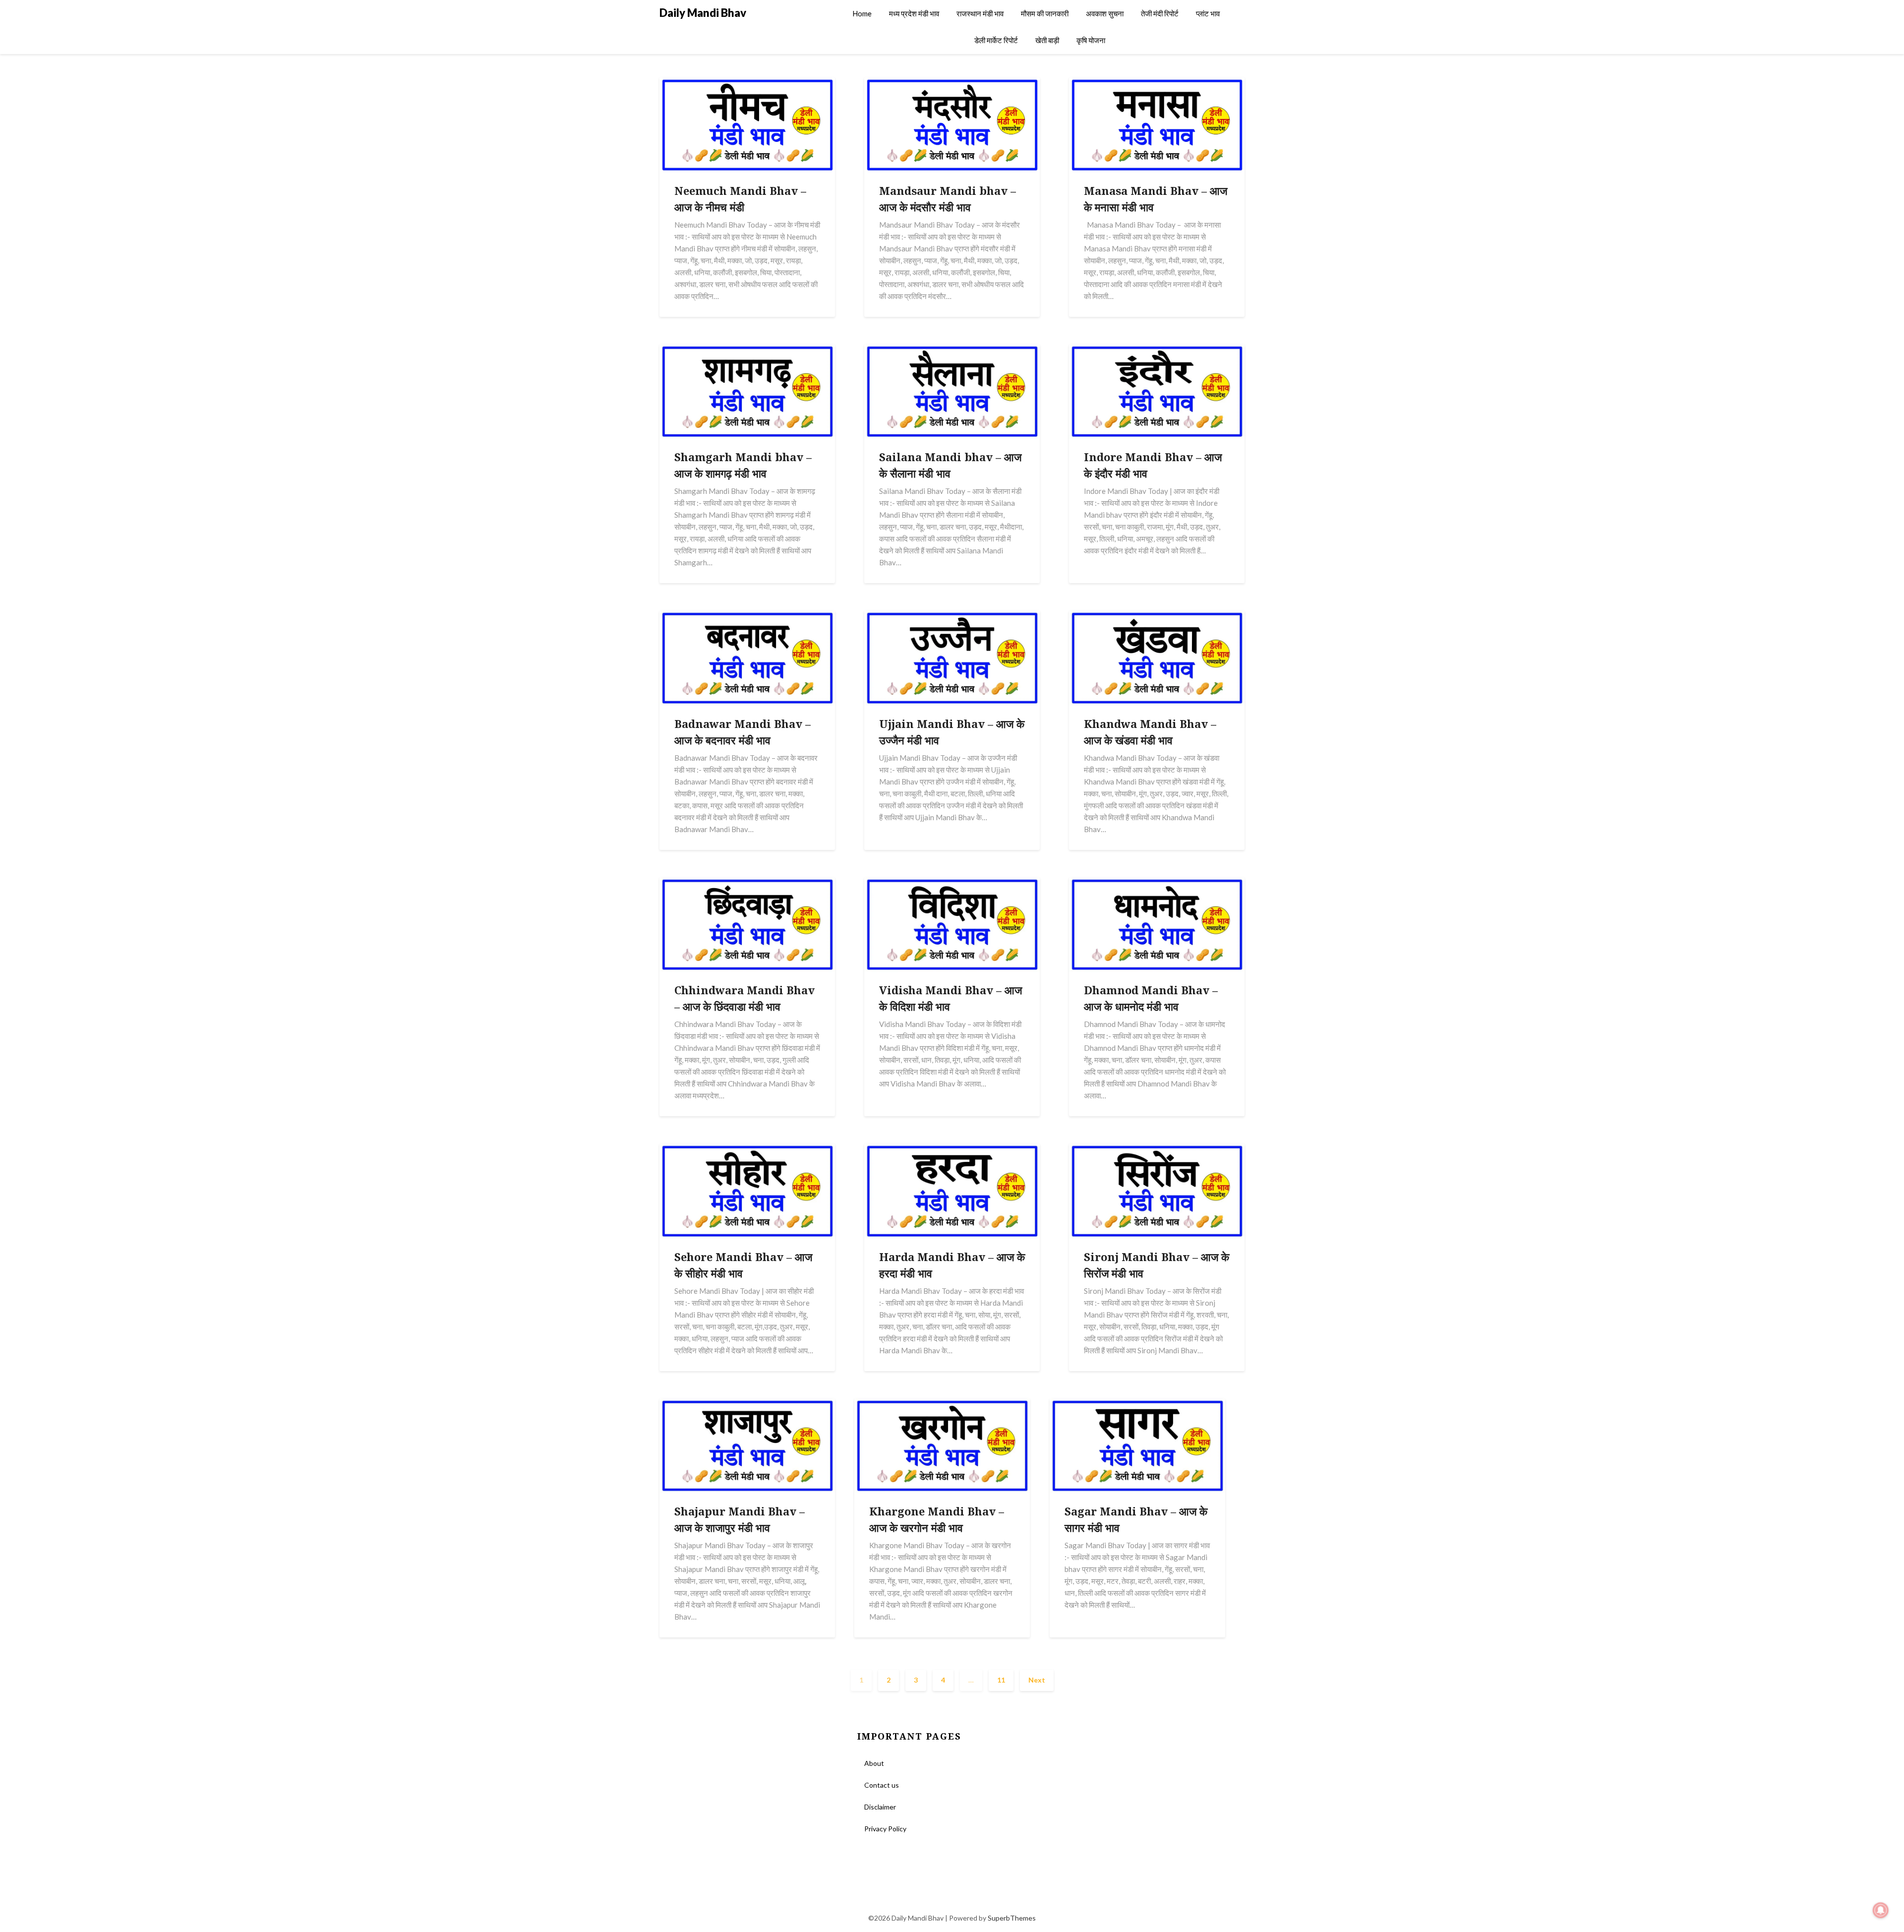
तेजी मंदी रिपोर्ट (1160, 13)
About (874, 1763)
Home (862, 13)
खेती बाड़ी (1047, 40)
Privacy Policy (885, 1829)
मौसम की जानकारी (1045, 13)
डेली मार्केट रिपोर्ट (996, 40)
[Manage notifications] (1881, 1910)
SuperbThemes (1012, 1918)
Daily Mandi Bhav (703, 13)
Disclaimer (880, 1807)
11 (1001, 1680)
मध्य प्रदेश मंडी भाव (914, 13)
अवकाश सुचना (1105, 13)
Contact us (882, 1785)
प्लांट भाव (1208, 13)
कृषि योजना (1091, 40)
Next (1037, 1680)
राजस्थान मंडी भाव (980, 13)
